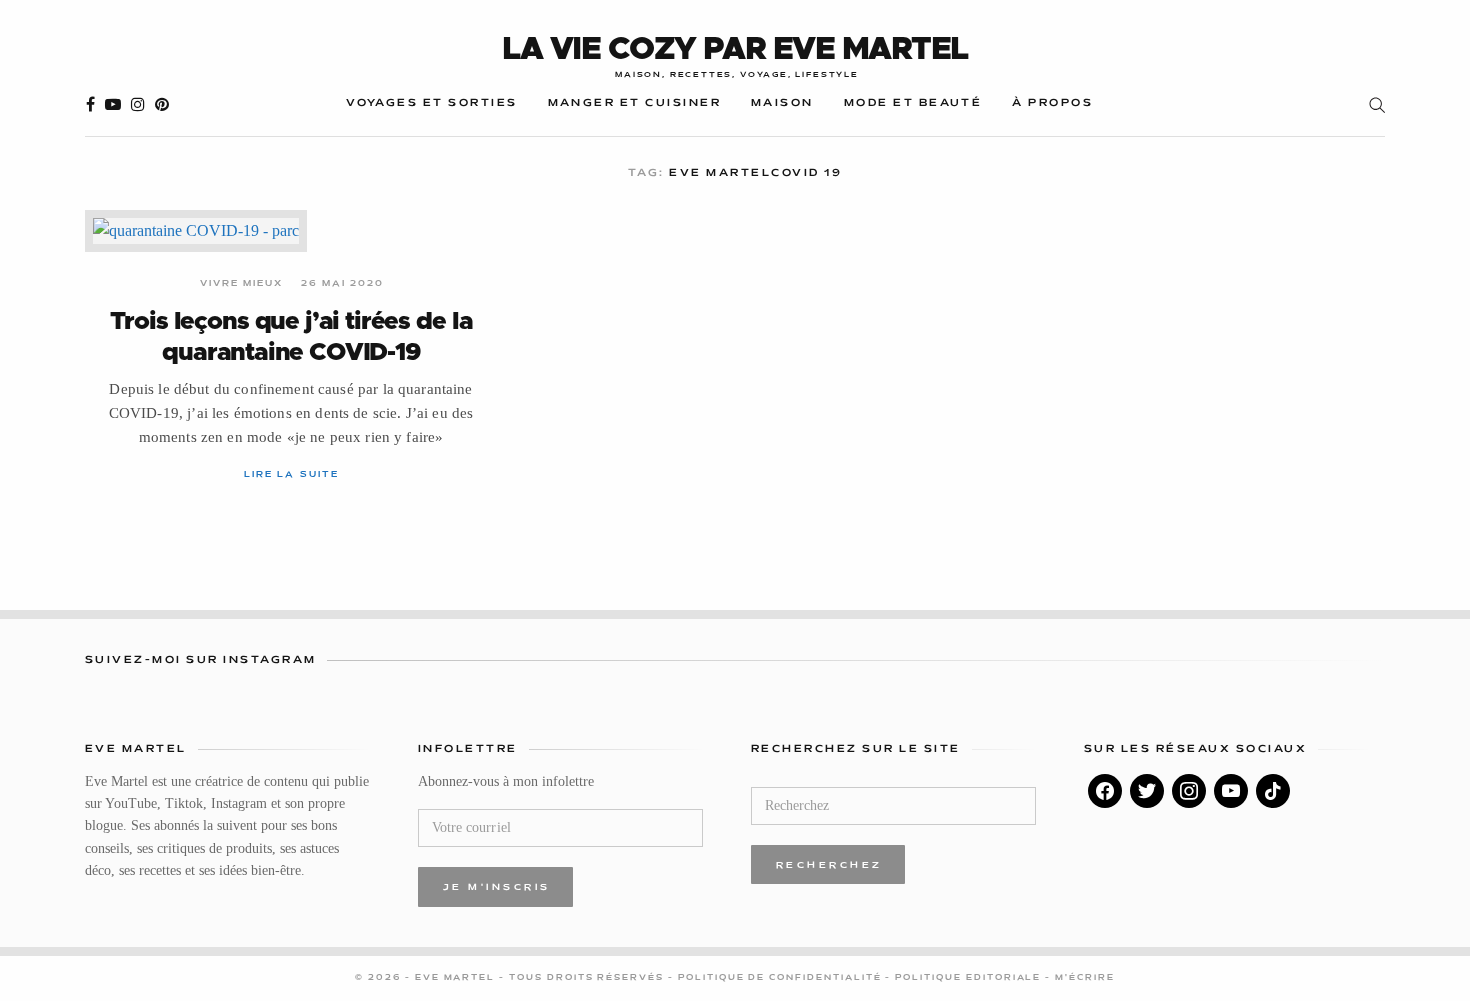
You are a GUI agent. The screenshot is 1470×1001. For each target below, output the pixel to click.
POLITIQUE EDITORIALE (970, 978)
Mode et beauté (913, 103)
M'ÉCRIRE (1085, 978)
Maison (782, 103)
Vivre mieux (242, 284)
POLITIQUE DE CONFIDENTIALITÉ (782, 978)
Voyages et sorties (431, 103)
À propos (1052, 103)
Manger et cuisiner (634, 103)
